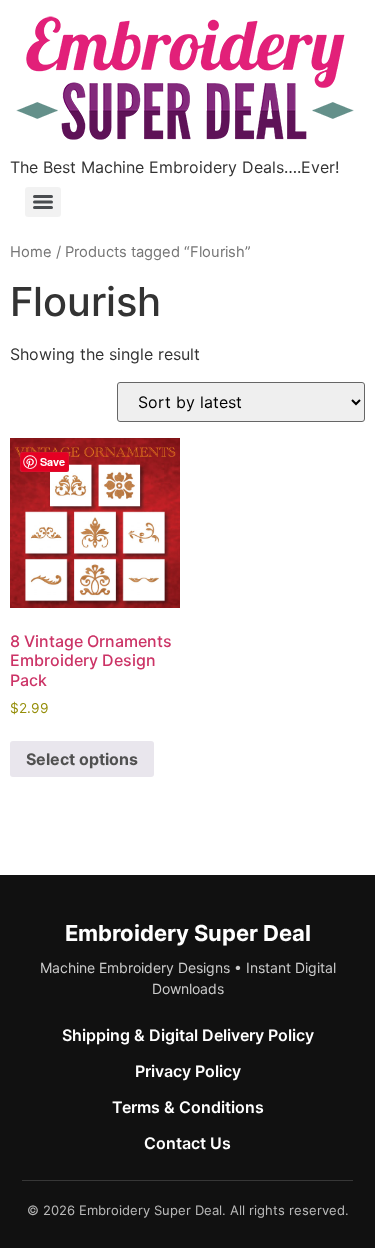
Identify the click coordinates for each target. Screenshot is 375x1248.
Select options (82, 759)
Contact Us (187, 1143)
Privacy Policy (188, 1071)
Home (31, 252)
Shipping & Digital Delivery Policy (188, 1035)
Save (52, 461)
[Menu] (43, 202)
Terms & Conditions (188, 1107)
